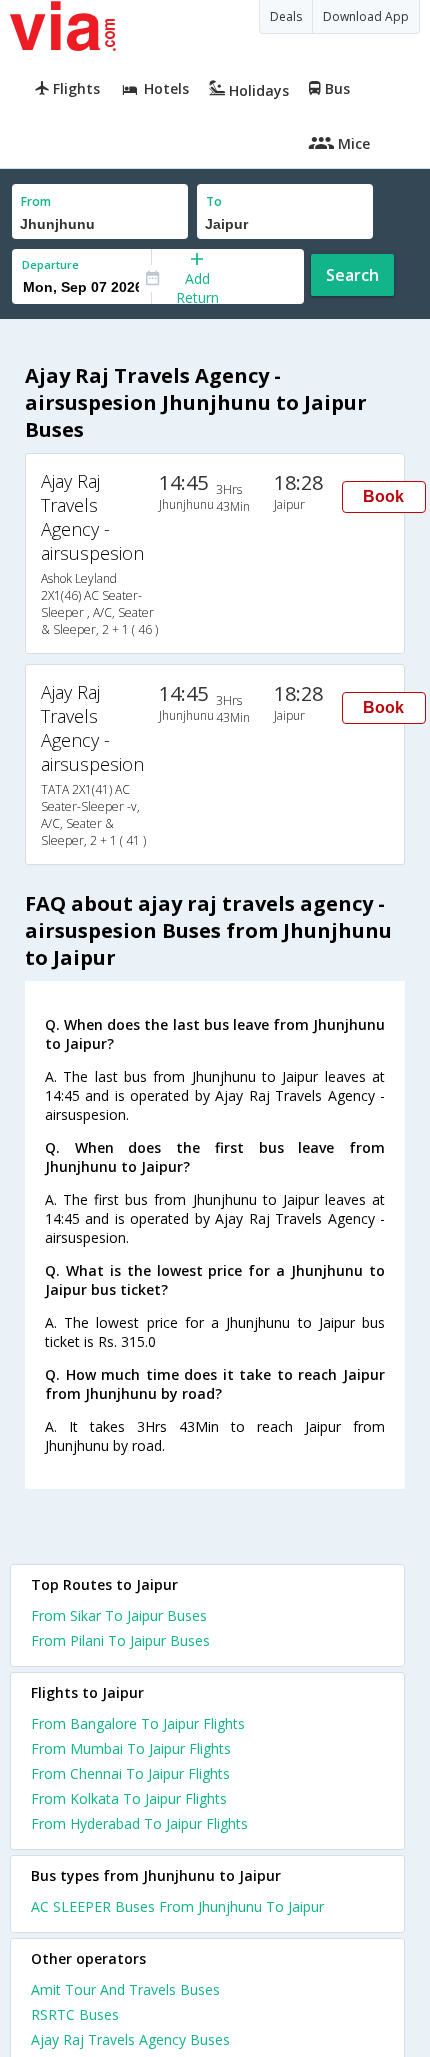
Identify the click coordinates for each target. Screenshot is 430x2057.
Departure (50, 264)
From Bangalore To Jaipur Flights (138, 1723)
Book (383, 496)
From (36, 201)
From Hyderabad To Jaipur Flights (139, 1823)
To (214, 201)
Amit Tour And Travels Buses (125, 1989)
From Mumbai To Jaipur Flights (131, 1748)
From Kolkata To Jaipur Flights (129, 1798)
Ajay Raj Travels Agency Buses (130, 2039)
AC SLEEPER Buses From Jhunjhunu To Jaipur (177, 1906)
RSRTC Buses (75, 2014)
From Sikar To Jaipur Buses (119, 1615)
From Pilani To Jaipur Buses (120, 1640)
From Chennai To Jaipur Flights (130, 1773)
